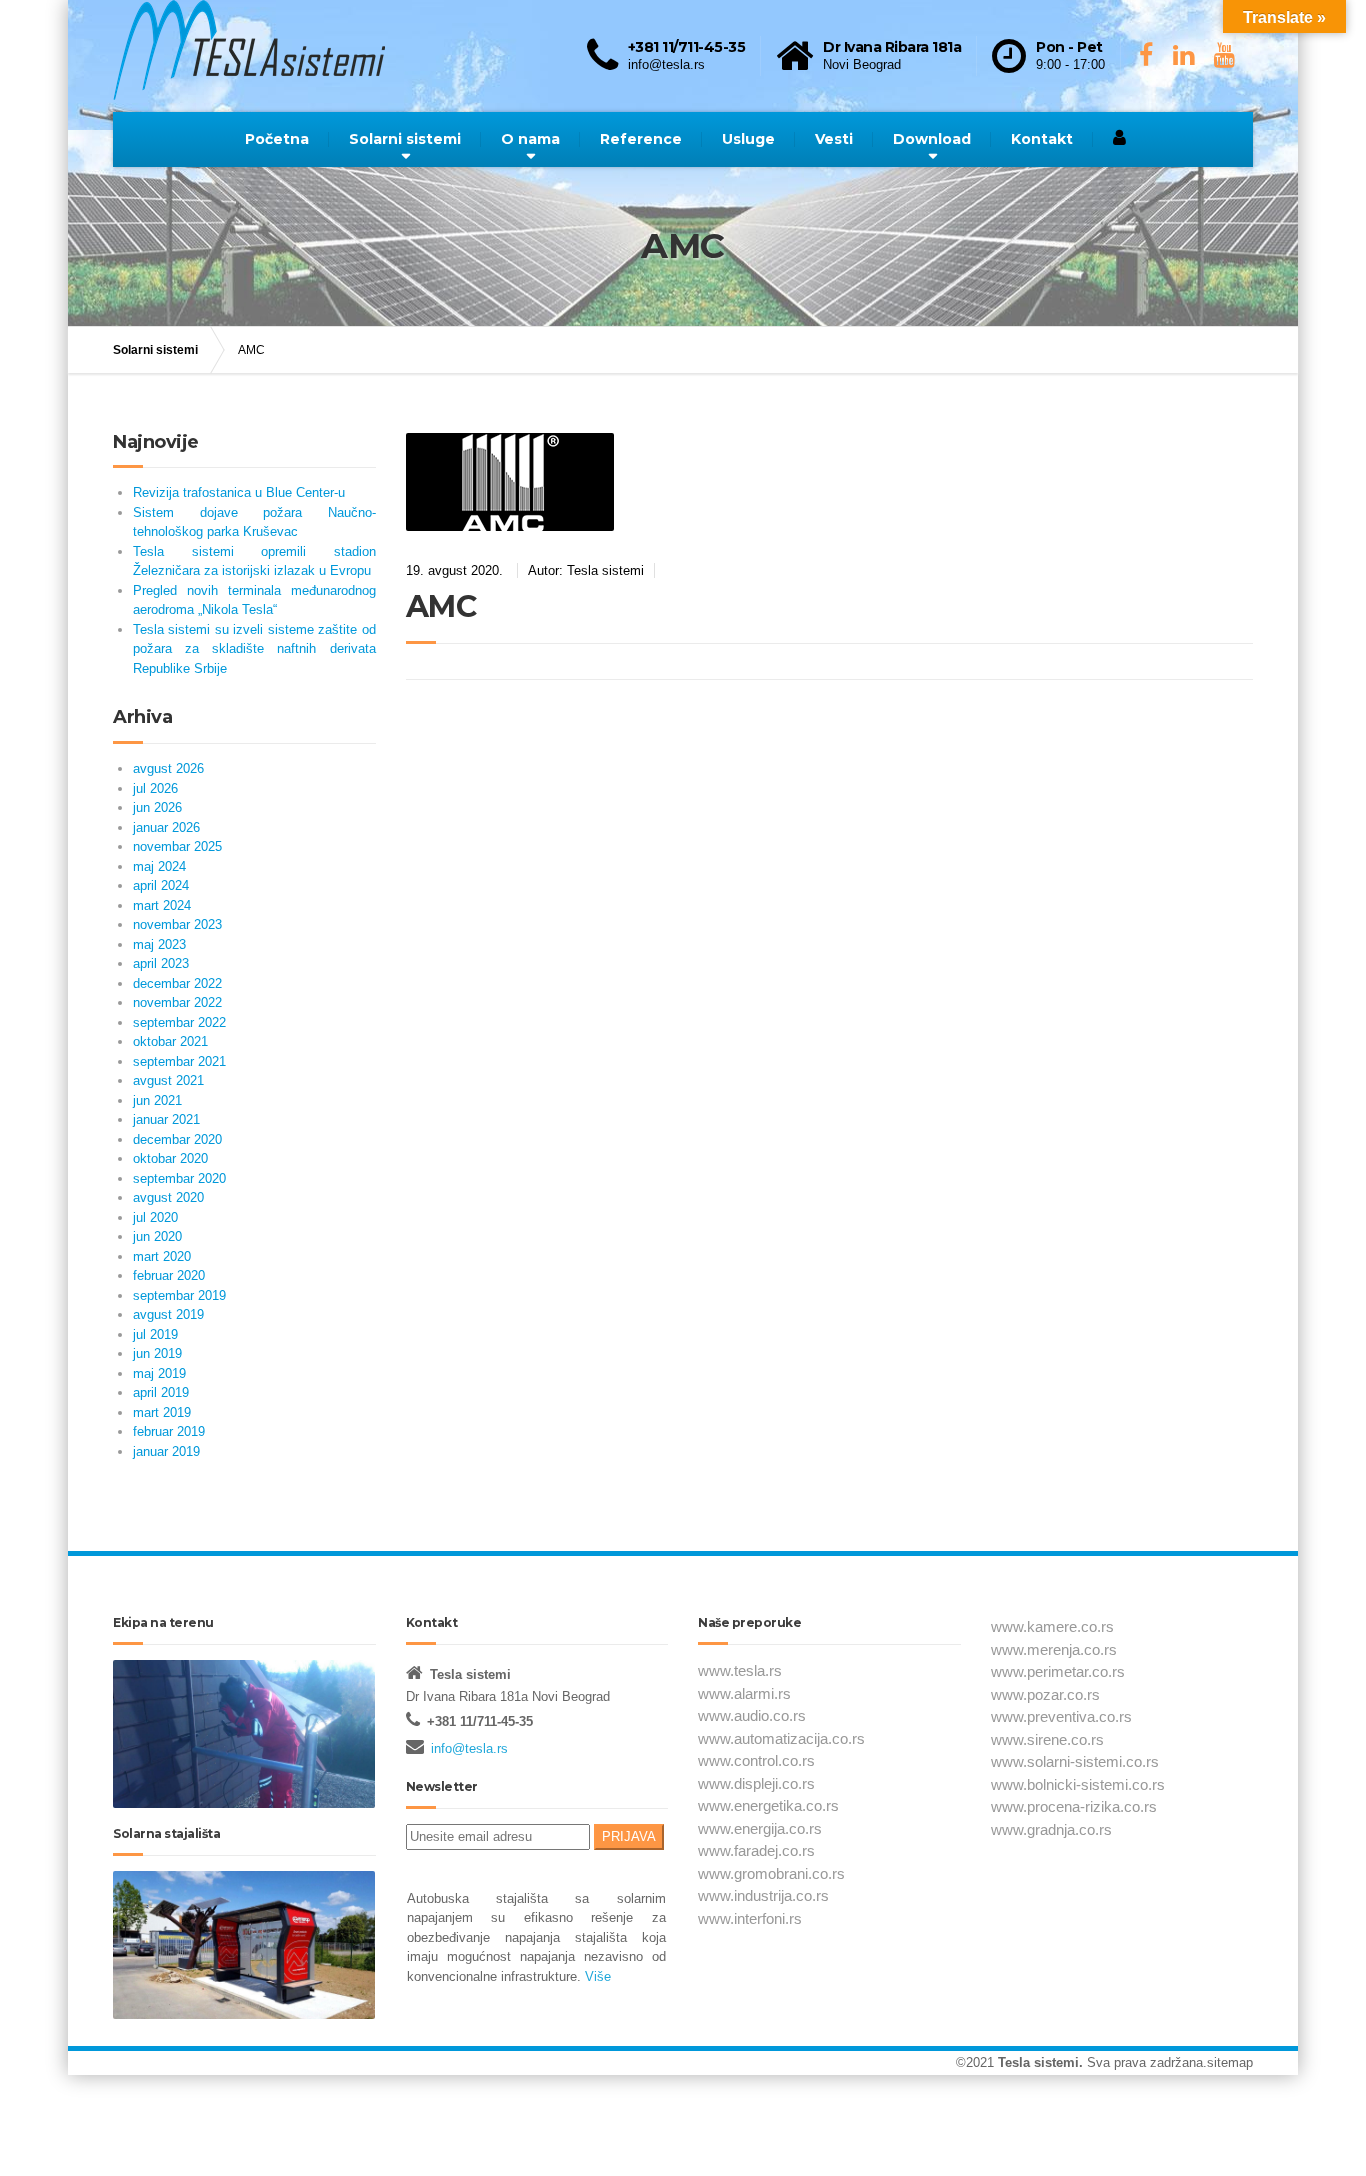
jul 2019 (155, 1334)
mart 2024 (162, 905)
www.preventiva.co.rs (1061, 1716)
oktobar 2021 (170, 1041)
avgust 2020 (168, 1197)
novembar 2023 (177, 924)
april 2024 (161, 885)
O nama (530, 139)
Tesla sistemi (1038, 2062)
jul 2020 (155, 1217)
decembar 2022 (177, 983)
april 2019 (161, 1392)
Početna (277, 139)
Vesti (834, 139)
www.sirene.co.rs (1047, 1739)
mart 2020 (162, 1256)
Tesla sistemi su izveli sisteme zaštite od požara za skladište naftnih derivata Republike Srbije (254, 649)
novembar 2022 (177, 1002)
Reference (641, 139)
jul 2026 (155, 788)
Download (932, 139)
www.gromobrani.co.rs (771, 1873)
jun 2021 (157, 1100)
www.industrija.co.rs (763, 1895)
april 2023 (161, 963)
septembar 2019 (179, 1295)
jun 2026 (157, 807)
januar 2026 (166, 827)
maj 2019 (159, 1373)
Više (596, 1976)
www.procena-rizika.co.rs (1074, 1806)
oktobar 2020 (170, 1158)
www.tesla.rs (740, 1670)
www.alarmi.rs (744, 1693)
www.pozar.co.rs (1045, 1694)
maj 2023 (159, 944)
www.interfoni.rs (750, 1918)
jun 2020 (157, 1236)
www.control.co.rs (756, 1760)
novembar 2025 (177, 846)
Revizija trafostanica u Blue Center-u (239, 492)
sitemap (1230, 2062)
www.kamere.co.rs (1052, 1626)
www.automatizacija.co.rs (781, 1738)
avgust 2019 (168, 1314)
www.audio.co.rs (752, 1715)
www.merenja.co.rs (1054, 1649)
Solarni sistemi (405, 139)
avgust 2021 (168, 1080)
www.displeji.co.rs (756, 1783)
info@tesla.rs (469, 1748)
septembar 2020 (179, 1178)
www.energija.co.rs (760, 1828)
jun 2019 (157, 1353)
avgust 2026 (168, 768)
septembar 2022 (179, 1022)
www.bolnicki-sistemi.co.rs (1078, 1784)
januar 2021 (166, 1119)
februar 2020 (169, 1275)
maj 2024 (159, 866)
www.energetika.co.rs (768, 1805)
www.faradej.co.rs (756, 1850)
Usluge (748, 139)
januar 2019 (166, 1451)
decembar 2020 (177, 1139)
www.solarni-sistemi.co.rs (1075, 1761)
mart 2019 (162, 1412)
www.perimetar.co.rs (1058, 1671)
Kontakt (1042, 139)
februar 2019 (169, 1431)
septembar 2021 (179, 1061)
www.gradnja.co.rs (1051, 1829)
